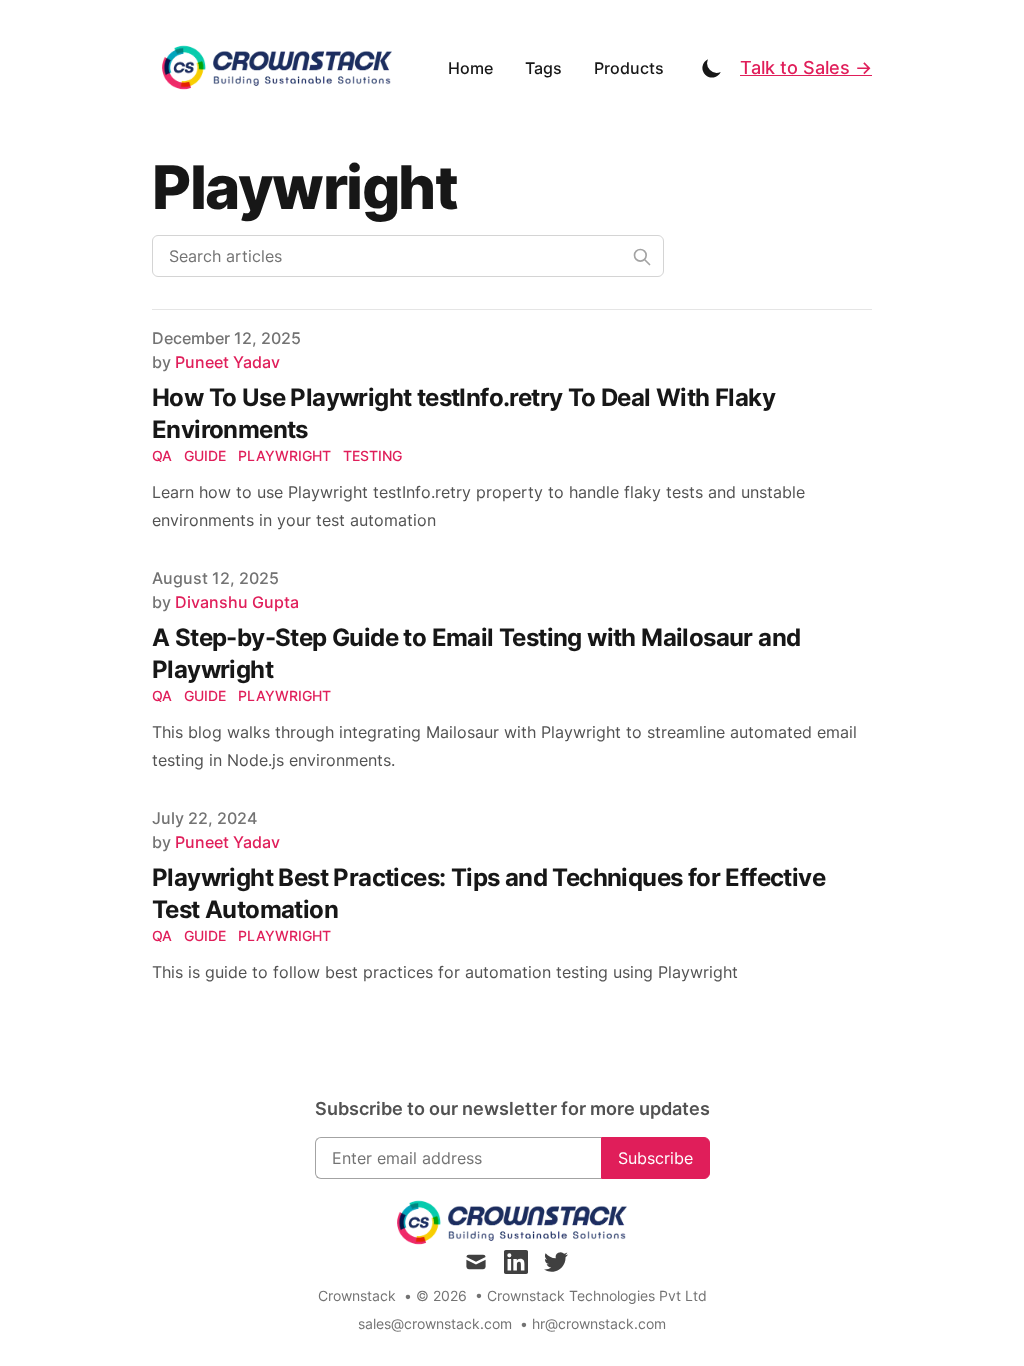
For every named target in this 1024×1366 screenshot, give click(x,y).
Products (629, 68)
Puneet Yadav (227, 362)
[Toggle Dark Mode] (712, 68)
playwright (284, 455)
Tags (543, 68)
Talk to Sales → (806, 67)
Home (470, 68)
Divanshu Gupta (237, 602)
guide (205, 455)
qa (162, 455)
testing (372, 455)
